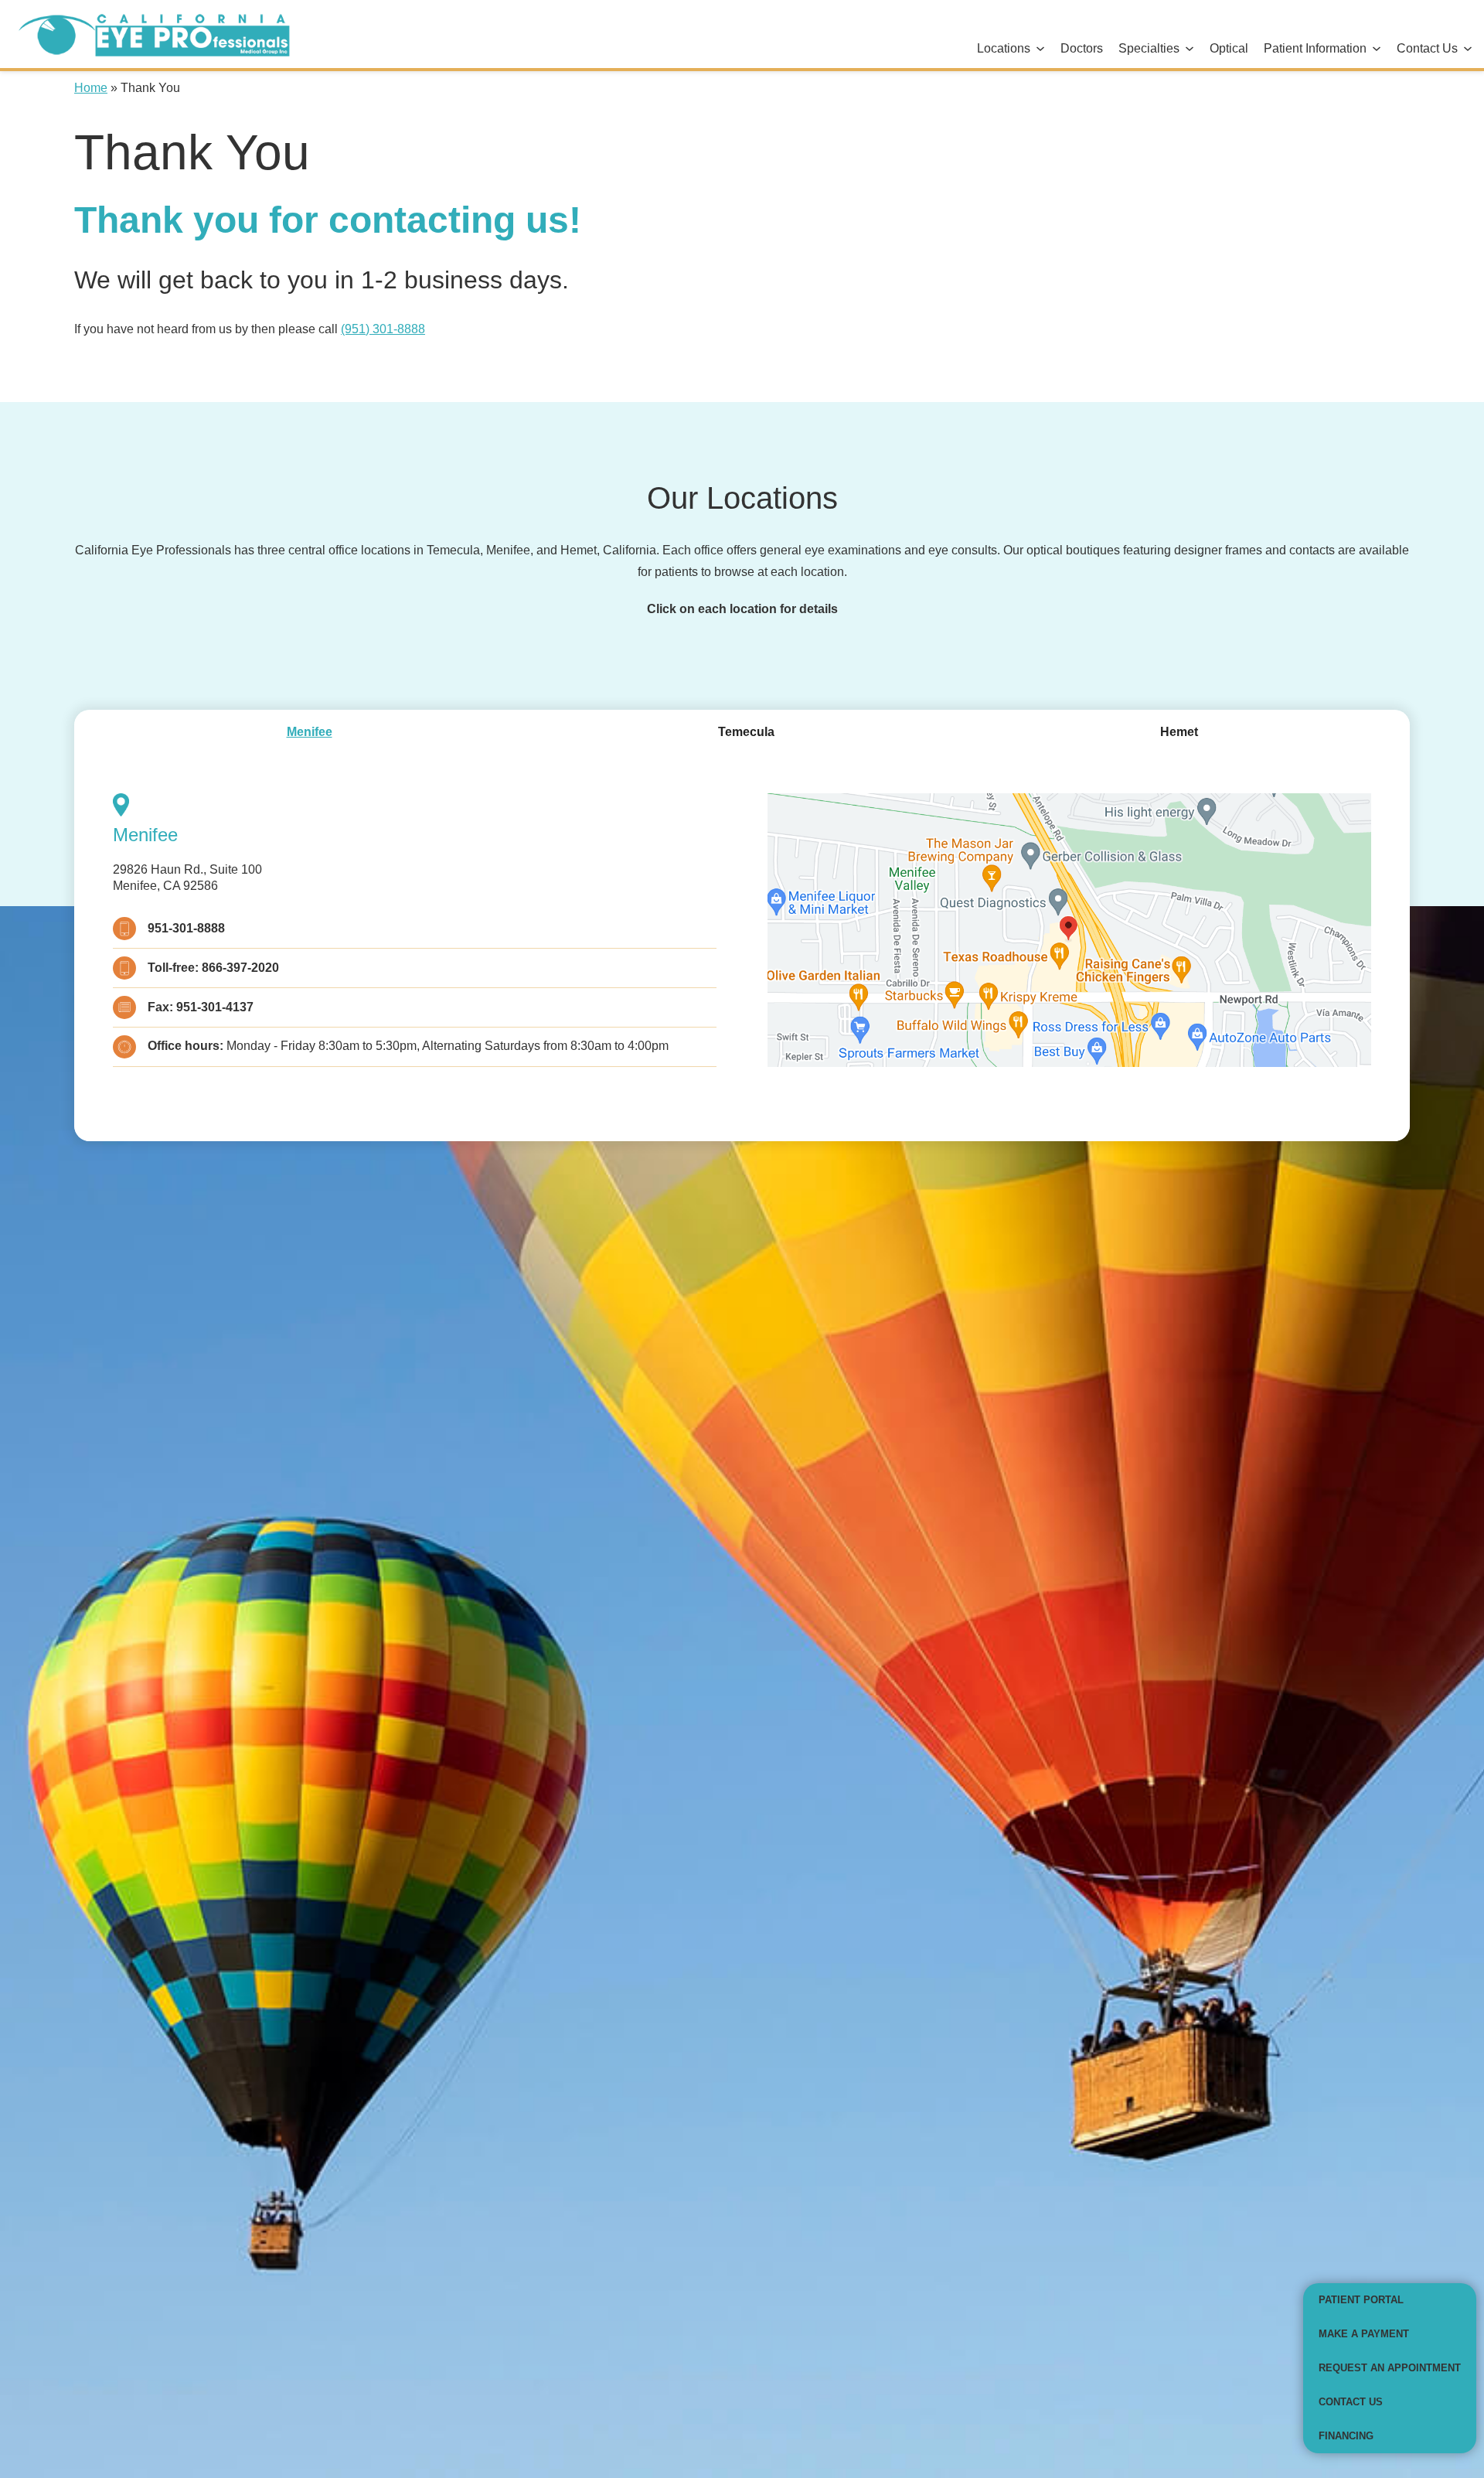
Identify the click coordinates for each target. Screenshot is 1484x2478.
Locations (1004, 48)
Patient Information (1315, 48)
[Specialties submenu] (1190, 49)
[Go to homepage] (148, 34)
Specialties (1149, 48)
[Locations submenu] (1040, 49)
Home (91, 88)
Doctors (1082, 48)
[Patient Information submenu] (1377, 49)
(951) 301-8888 (383, 329)
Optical (1229, 48)
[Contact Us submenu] (1468, 49)
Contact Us (1427, 48)
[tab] (310, 732)
